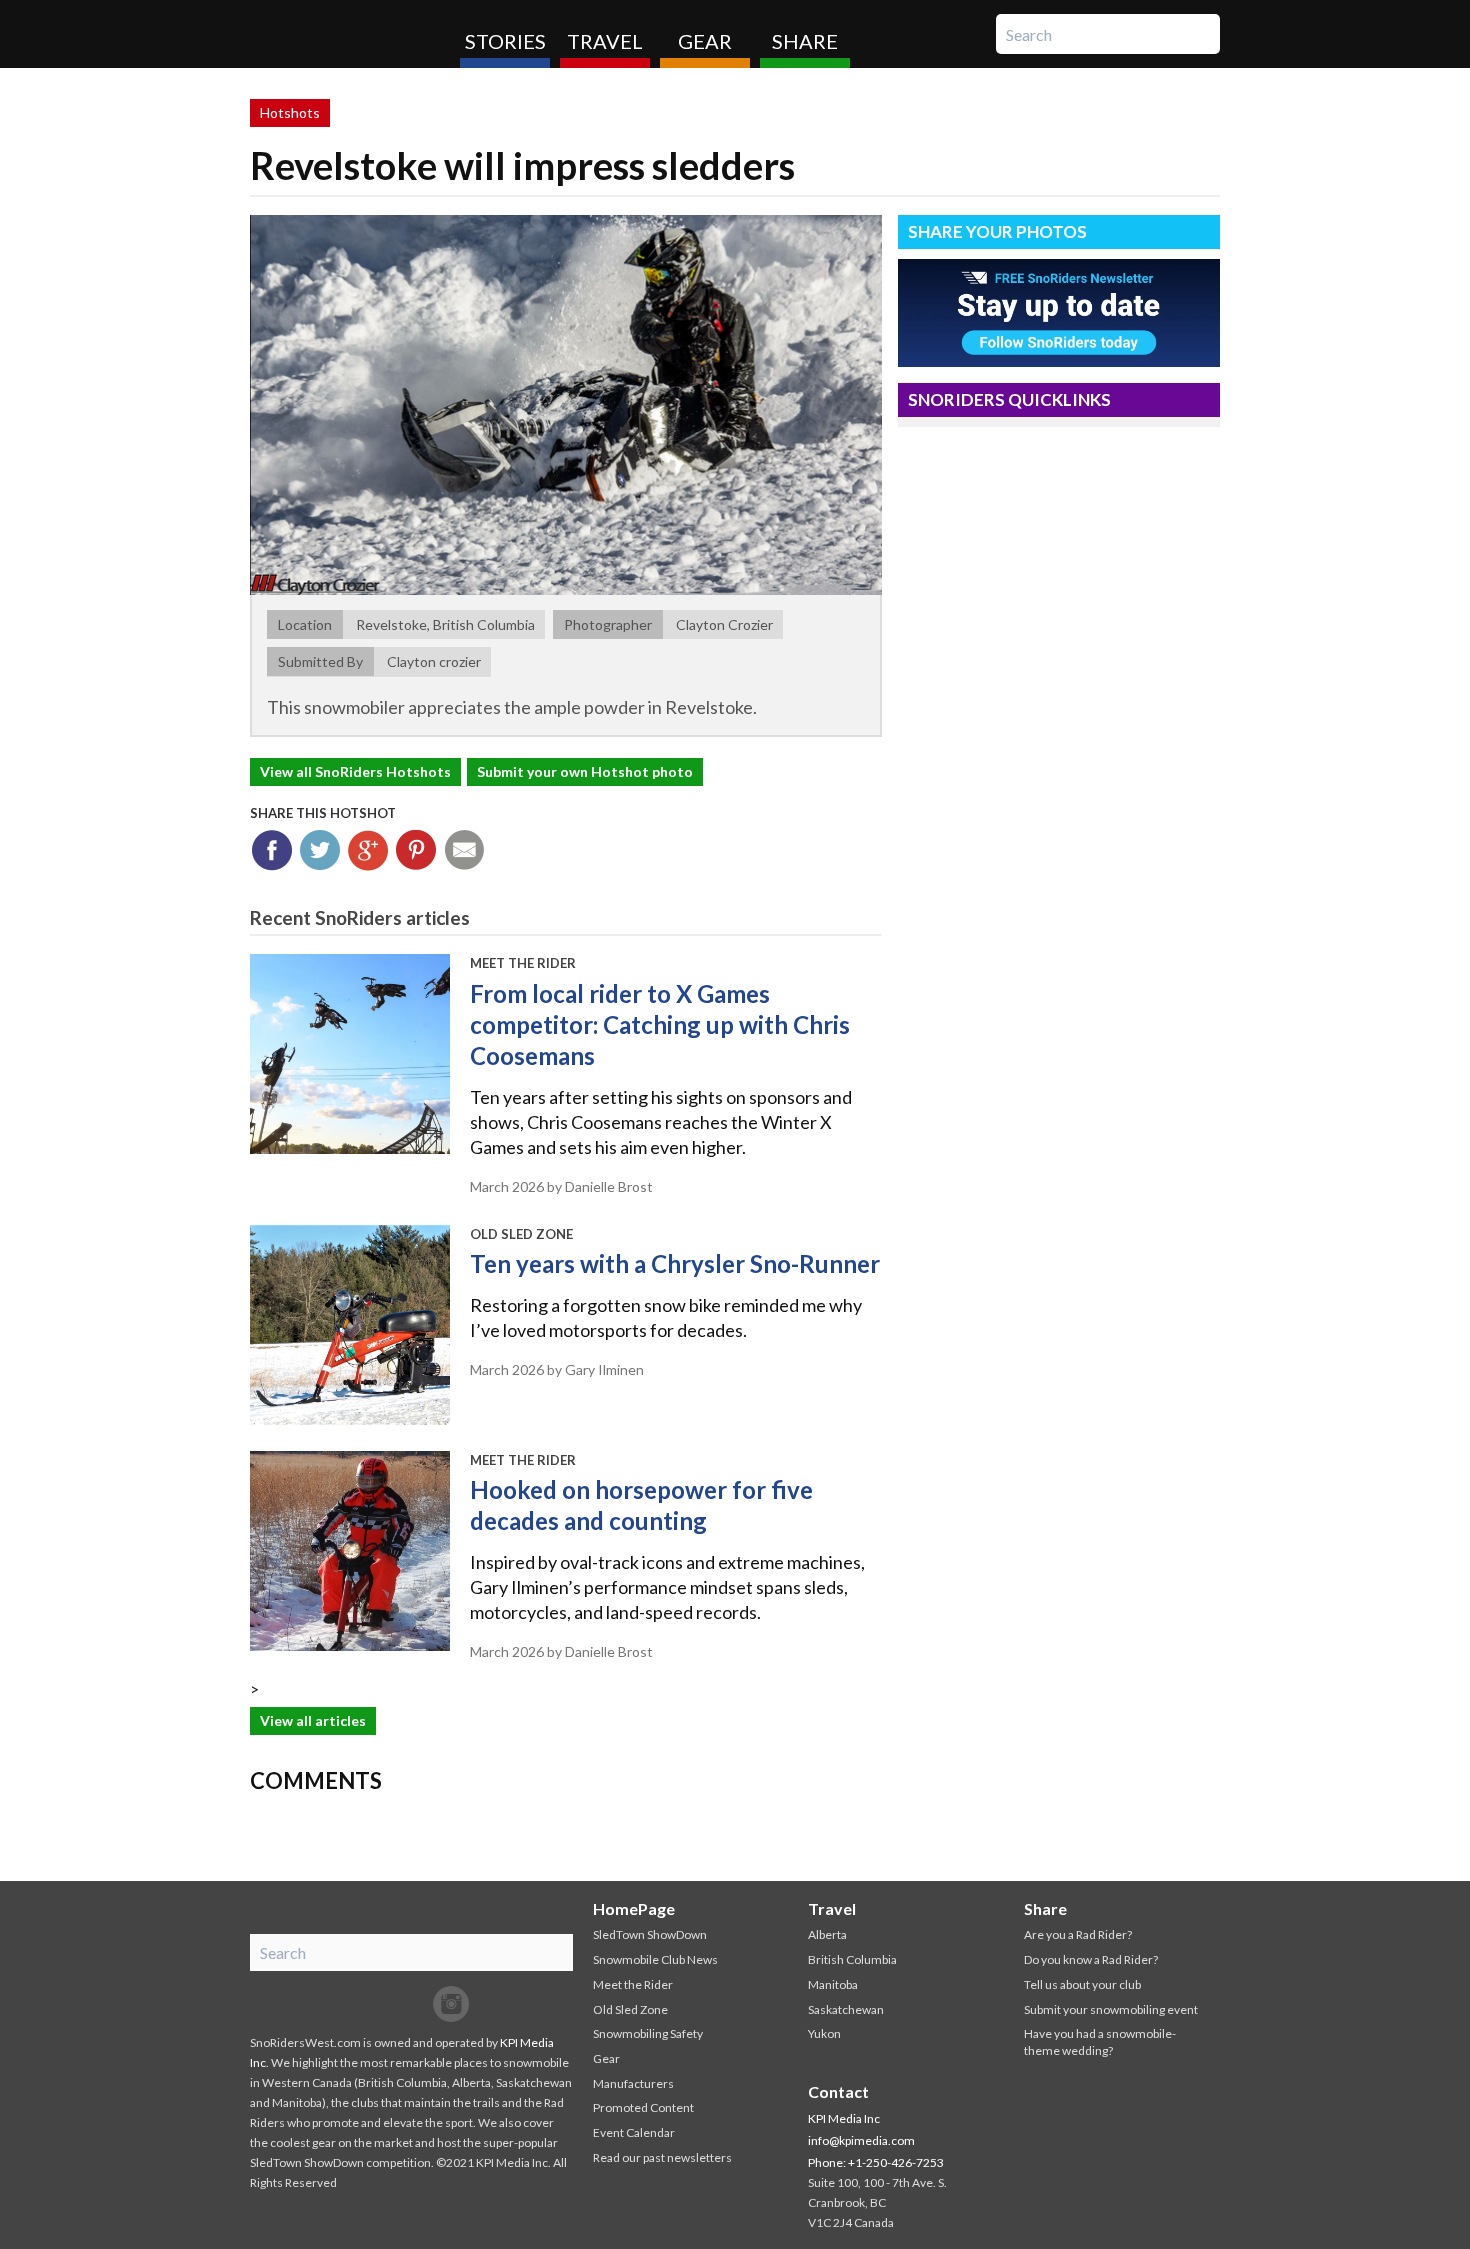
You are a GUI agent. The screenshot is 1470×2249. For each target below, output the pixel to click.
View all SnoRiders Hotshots (355, 771)
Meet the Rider (523, 963)
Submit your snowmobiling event (1111, 2009)
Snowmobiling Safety (648, 2033)
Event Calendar (634, 2132)
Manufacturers (633, 2083)
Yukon (824, 2033)
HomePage (634, 1908)
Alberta (827, 1934)
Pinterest (416, 850)
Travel (605, 41)
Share (805, 41)
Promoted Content (643, 2107)
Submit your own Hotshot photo (585, 771)
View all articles (313, 1720)
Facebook (272, 850)
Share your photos (997, 231)
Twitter (320, 850)
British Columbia (852, 1959)
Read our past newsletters (662, 2157)
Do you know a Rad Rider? (1091, 1959)
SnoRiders (347, 34)
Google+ (368, 850)
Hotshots (290, 112)
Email (464, 850)
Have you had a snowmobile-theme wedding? (1100, 2042)
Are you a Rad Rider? (1078, 1934)
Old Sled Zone (521, 1234)
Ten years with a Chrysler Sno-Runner (675, 1263)
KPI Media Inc (844, 2118)
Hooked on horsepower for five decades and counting (641, 1505)
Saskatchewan (846, 2009)
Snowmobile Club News (655, 1959)
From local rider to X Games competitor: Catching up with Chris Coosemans (660, 1024)
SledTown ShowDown (650, 1934)
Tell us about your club (1082, 1984)
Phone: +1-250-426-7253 (876, 2162)
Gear (705, 41)
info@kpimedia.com (861, 2140)
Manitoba (833, 1984)
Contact (838, 2091)
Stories (505, 41)
